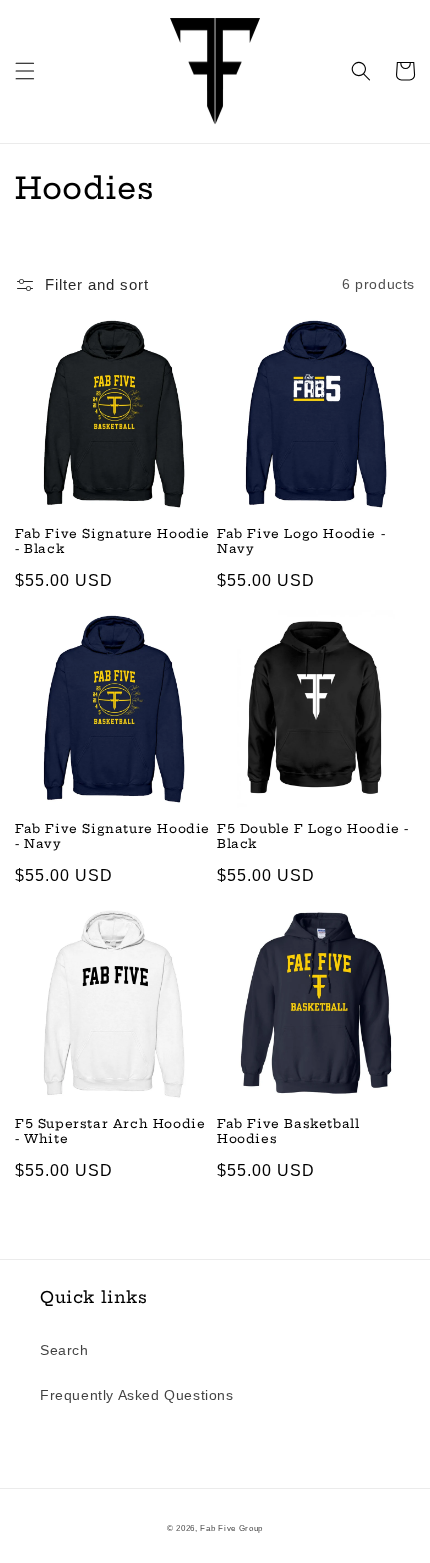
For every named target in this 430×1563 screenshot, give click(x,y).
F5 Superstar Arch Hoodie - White (110, 1131)
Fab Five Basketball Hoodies (288, 1131)
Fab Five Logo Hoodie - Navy (301, 541)
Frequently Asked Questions (137, 1395)
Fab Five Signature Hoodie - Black (112, 541)
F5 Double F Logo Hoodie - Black (313, 836)
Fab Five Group (231, 1528)
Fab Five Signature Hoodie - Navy (112, 836)
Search (64, 1350)
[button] (25, 71)
